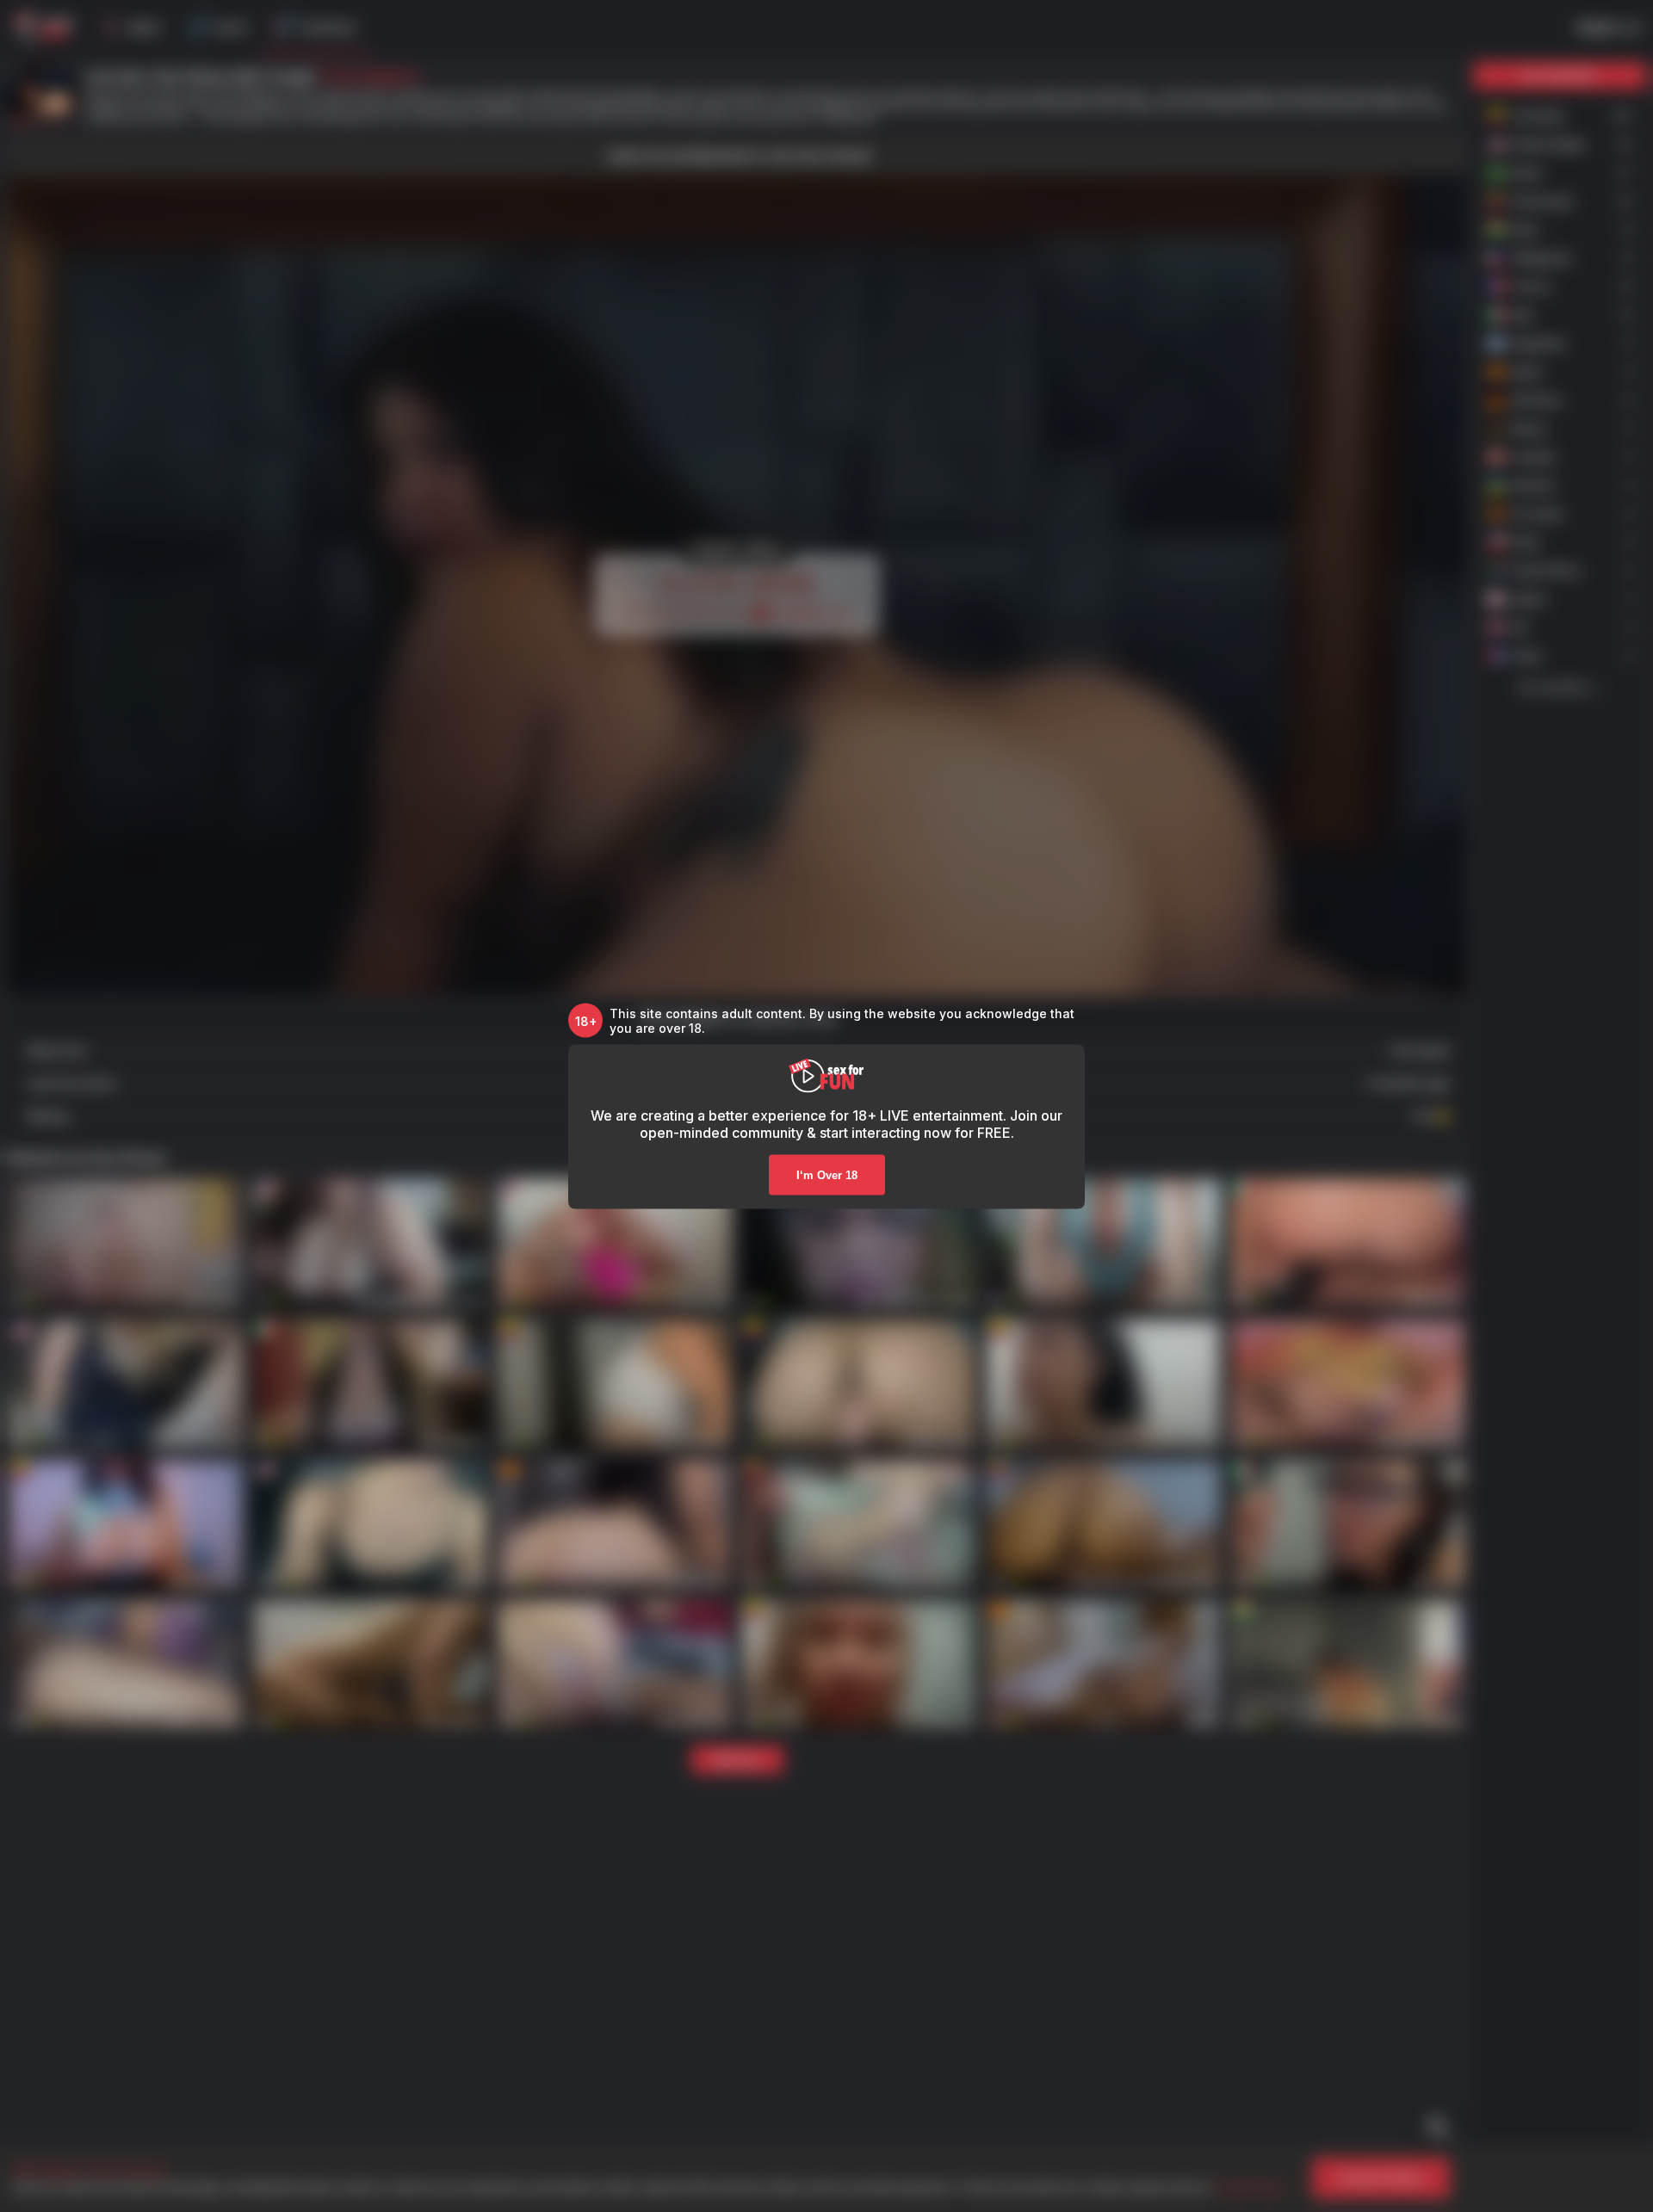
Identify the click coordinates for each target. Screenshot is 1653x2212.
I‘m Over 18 (827, 1175)
